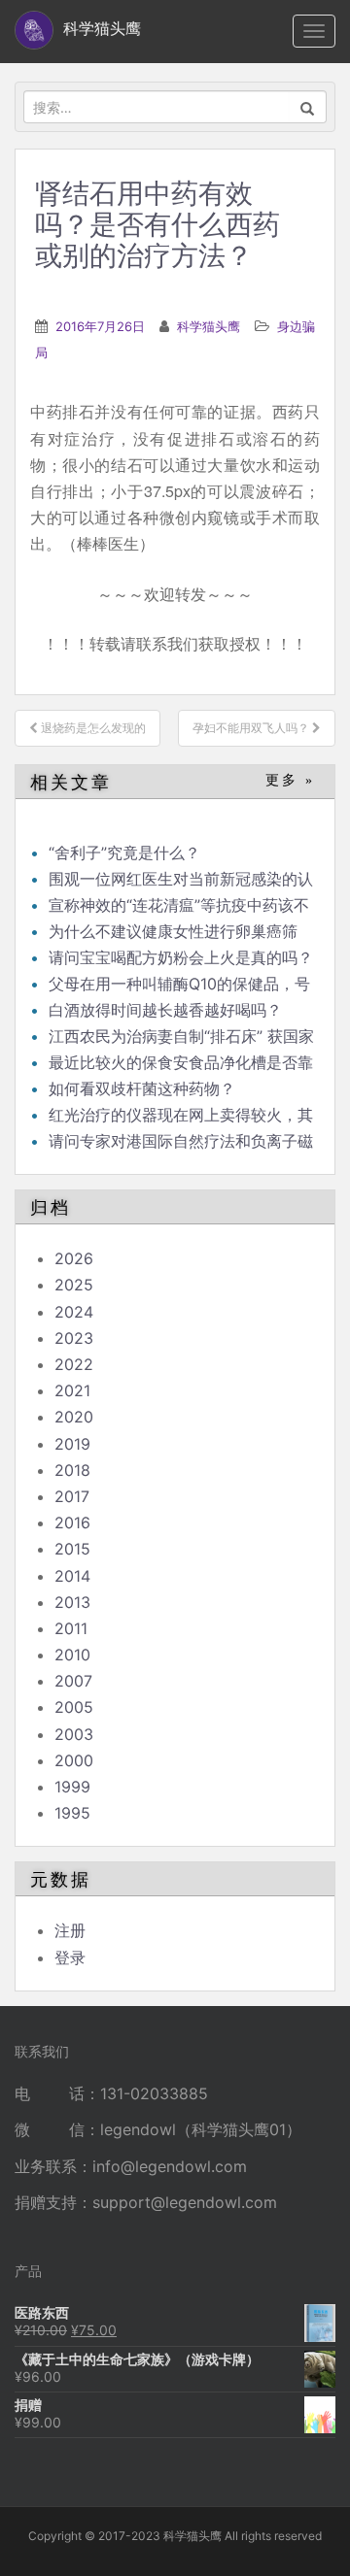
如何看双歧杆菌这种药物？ (142, 1088)
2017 (72, 1496)
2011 (71, 1628)
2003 (74, 1734)
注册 (70, 1930)
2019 (72, 1444)
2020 (74, 1417)
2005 (74, 1707)
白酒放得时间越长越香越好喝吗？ (165, 1010)
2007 (73, 1681)
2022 (74, 1364)
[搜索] (308, 107)
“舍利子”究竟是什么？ (124, 853)
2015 (72, 1549)
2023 (74, 1338)
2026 (74, 1258)
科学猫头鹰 (209, 326)
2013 (72, 1602)
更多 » (290, 780)
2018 (72, 1470)
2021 (72, 1390)
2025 (74, 1285)
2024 (74, 1312)
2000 (74, 1760)
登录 (70, 1957)
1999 (72, 1787)
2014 (72, 1576)
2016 (72, 1522)
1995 (72, 1813)
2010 (72, 1655)
